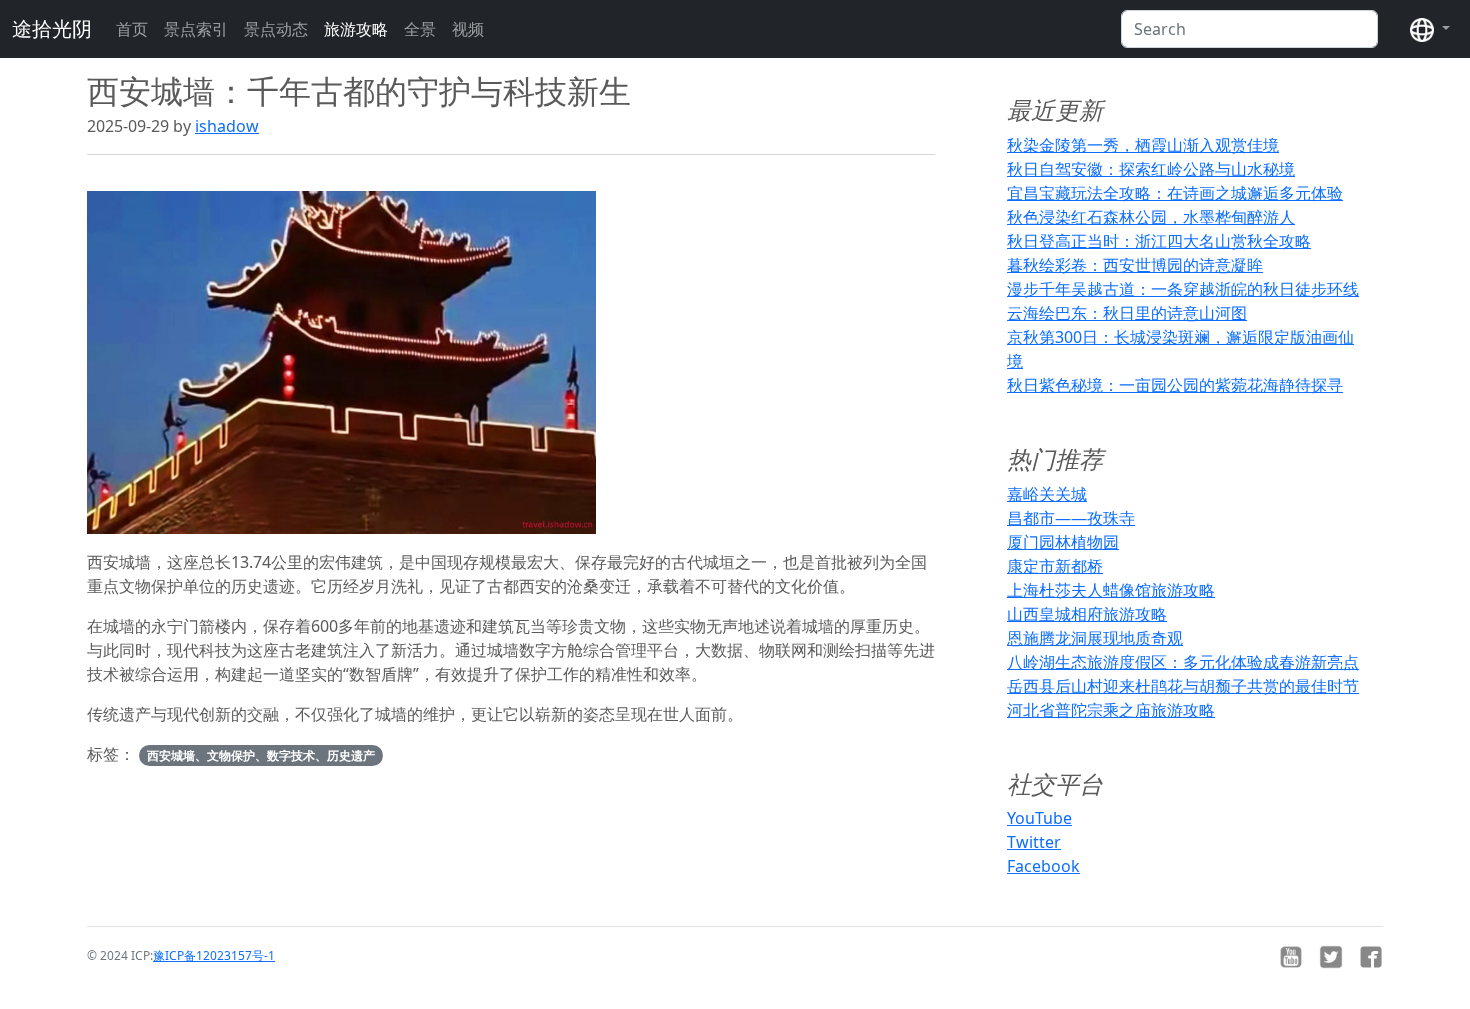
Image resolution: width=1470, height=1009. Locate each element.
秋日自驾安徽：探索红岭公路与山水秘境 (1151, 169)
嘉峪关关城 (1047, 494)
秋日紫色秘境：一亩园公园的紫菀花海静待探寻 (1175, 385)
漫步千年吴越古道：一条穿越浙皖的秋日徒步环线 (1183, 289)
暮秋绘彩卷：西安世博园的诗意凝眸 (1135, 265)
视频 (468, 29)
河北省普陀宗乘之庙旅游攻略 (1111, 710)
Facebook (1043, 866)
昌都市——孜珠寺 (1071, 518)
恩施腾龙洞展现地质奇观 (1095, 638)
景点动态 (276, 29)
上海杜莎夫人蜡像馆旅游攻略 (1111, 590)
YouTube (1039, 818)
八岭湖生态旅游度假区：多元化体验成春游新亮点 (1183, 662)
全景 (420, 29)
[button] (1430, 29)
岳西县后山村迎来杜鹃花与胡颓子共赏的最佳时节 (1183, 686)
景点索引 (196, 29)
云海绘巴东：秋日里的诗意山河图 (1127, 313)
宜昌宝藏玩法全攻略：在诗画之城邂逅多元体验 (1175, 193)
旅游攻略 (356, 29)
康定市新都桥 (1055, 566)
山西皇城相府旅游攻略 (1087, 614)
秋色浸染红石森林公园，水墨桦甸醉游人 (1151, 217)
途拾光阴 (52, 28)
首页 (132, 29)
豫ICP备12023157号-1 (214, 955)
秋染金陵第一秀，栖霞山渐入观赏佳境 (1143, 145)
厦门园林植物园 (1063, 542)
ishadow (227, 126)
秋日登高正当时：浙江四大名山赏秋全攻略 (1159, 241)
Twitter (1034, 842)
